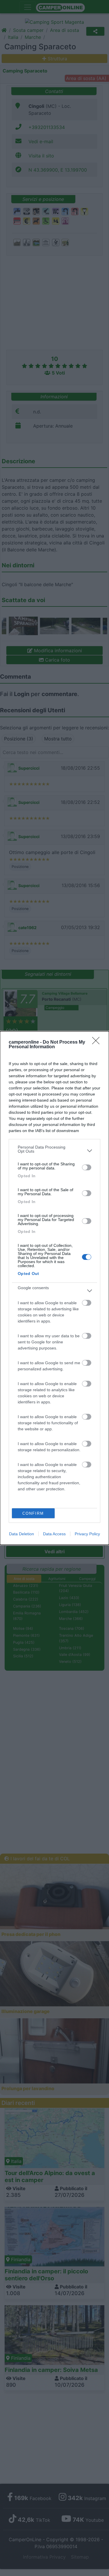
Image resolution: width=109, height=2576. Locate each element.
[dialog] (54, 1288)
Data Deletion (22, 1534)
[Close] (98, 1042)
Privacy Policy (87, 1534)
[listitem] (54, 1151)
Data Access (54, 1534)
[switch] (87, 1167)
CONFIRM (33, 1513)
